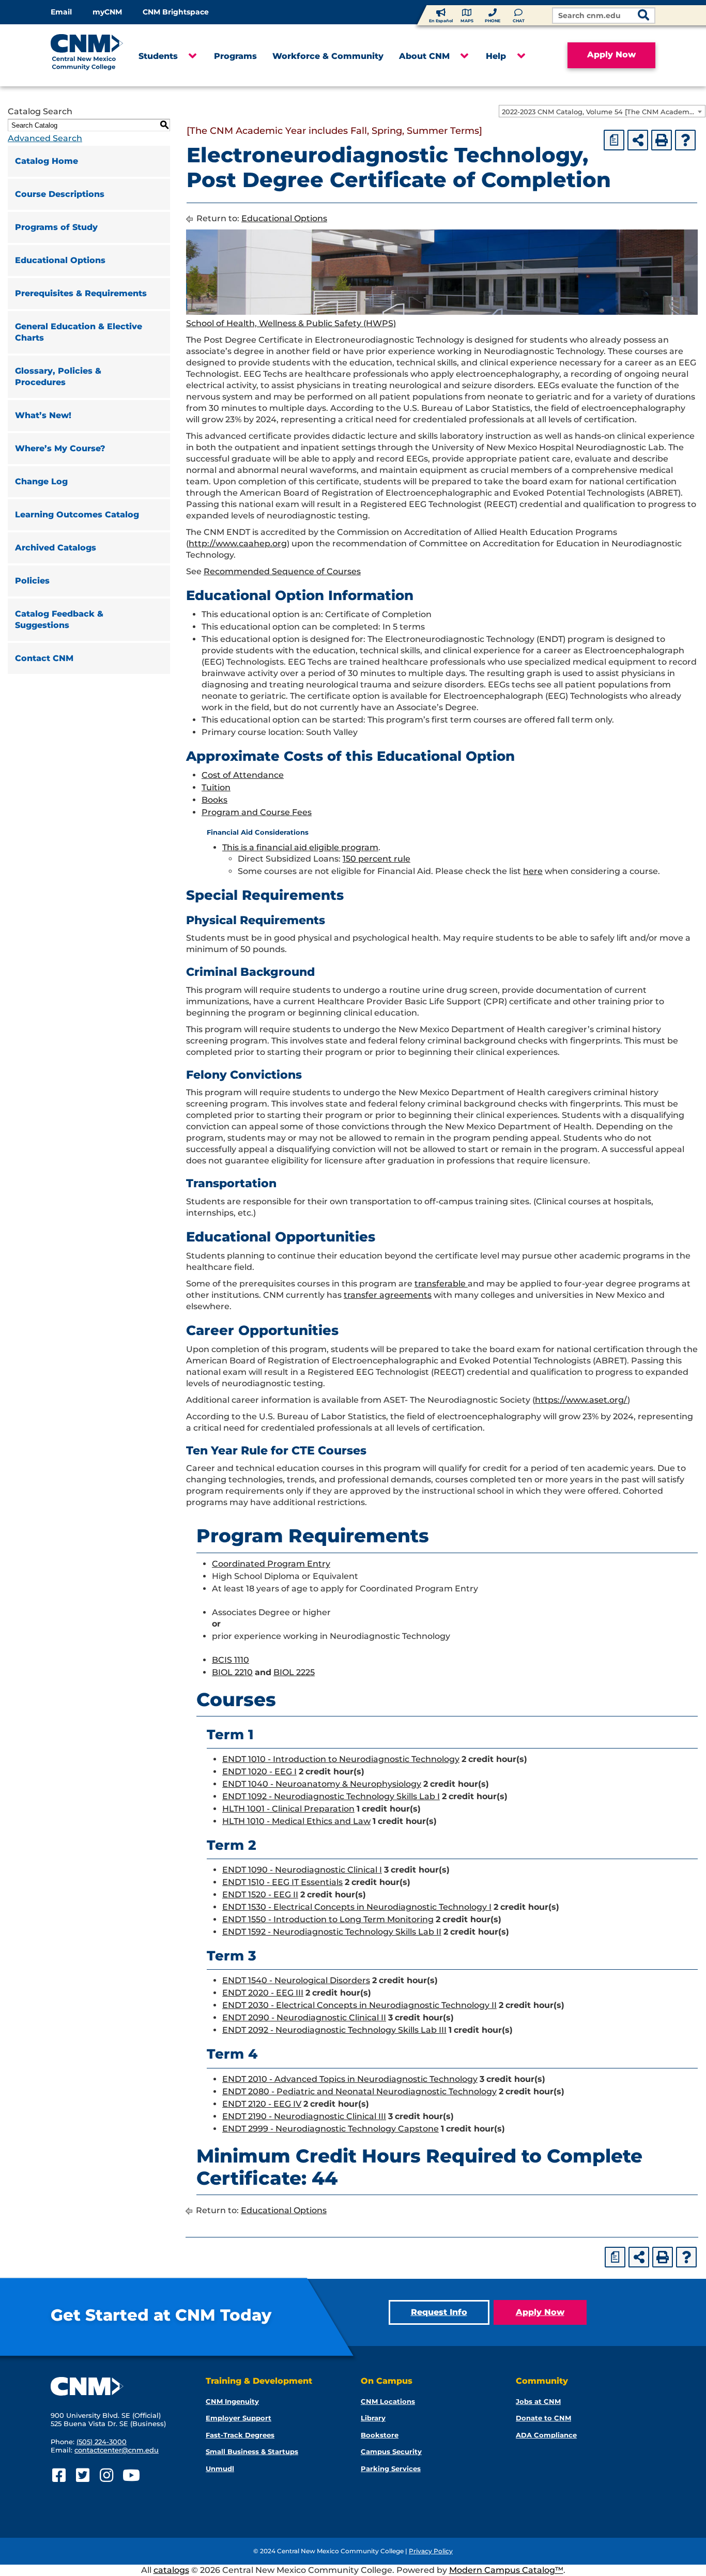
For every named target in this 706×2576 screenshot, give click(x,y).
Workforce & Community (328, 56)
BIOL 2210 (232, 1672)
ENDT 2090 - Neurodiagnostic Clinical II (304, 2018)
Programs (235, 56)
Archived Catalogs (56, 548)
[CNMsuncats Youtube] (130, 2475)
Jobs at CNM (538, 2401)
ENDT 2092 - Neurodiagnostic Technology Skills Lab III (334, 2030)
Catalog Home (47, 161)
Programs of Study (56, 227)
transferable (441, 1284)
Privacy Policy (431, 2551)
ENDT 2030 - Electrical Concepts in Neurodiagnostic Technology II (359, 2005)
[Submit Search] (643, 16)
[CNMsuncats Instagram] (106, 2475)
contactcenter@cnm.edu (117, 2450)
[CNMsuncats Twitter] (82, 2475)
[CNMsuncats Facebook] (59, 2475)
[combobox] (602, 111)
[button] (192, 56)
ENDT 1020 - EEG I (259, 1772)
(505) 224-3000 (102, 2442)
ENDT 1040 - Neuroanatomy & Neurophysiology (322, 1784)
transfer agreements (388, 1295)
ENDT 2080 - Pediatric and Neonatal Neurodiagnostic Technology (359, 2091)
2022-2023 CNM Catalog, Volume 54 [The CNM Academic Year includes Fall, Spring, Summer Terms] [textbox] (603, 112)
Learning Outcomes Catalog (77, 515)
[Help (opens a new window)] (685, 140)
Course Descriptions (60, 194)
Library (373, 2418)
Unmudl (220, 2468)
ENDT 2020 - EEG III (263, 1993)
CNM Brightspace (176, 12)
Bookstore (380, 2435)
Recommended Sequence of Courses (282, 571)
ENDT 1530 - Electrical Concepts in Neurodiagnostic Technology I (357, 1907)
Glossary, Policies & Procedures (58, 377)
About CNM (424, 56)
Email (61, 12)
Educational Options (60, 260)
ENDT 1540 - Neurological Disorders (296, 1980)
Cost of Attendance (243, 775)
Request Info (439, 2312)
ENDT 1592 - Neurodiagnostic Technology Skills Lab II (332, 1932)
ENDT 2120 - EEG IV (262, 2104)
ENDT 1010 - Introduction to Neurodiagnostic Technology (341, 1759)
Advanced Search (45, 138)
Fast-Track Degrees (240, 2435)
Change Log (41, 481)
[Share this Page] (638, 140)
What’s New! (43, 415)
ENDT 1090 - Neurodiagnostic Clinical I (302, 1870)
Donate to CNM (543, 2418)
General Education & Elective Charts (79, 332)
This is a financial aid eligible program (300, 847)
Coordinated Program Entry (271, 1564)
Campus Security (391, 2451)
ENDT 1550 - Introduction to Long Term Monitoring (328, 1919)
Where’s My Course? (60, 448)
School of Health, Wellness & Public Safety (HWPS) (291, 323)
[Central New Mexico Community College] (87, 55)
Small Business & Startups (252, 2451)
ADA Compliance (546, 2435)
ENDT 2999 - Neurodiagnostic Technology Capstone (331, 2129)
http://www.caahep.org (238, 543)
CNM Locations (388, 2401)
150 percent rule (377, 859)
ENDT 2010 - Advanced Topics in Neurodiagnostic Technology (350, 2079)
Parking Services (391, 2468)
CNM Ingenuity (232, 2401)
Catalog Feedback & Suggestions (59, 619)
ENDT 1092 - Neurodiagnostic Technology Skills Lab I (331, 1796)
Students (158, 56)
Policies (32, 581)
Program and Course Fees (257, 812)
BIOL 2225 (294, 1672)
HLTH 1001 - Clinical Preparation (288, 1809)
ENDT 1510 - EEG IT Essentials (282, 1882)
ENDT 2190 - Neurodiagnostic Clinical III (304, 2116)
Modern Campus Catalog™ (506, 2570)
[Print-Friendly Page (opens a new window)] (662, 140)
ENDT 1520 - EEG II (260, 1895)
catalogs (171, 2570)
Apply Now (611, 55)
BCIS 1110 (231, 1660)
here (533, 871)
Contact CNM (44, 658)
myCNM (107, 12)
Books (214, 800)
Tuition (216, 787)
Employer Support (239, 2418)
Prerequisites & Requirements (81, 293)
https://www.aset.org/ (581, 1400)
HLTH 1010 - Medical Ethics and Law (296, 1821)
